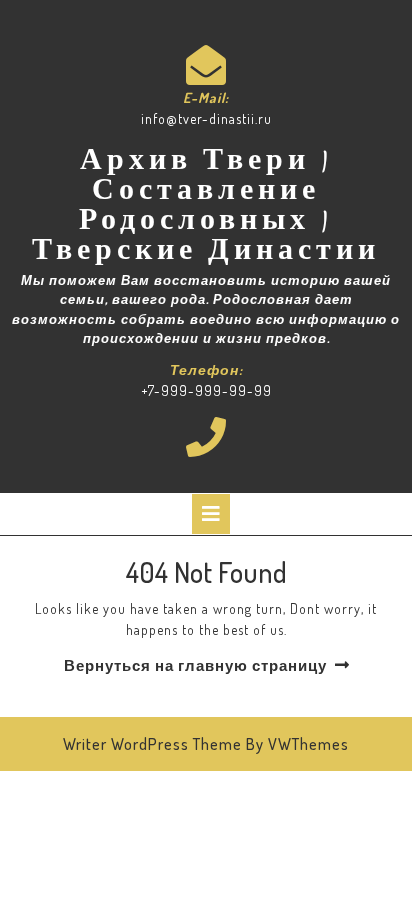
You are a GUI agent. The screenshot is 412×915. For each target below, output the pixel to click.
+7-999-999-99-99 (206, 390)
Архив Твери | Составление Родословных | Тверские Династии (206, 208)
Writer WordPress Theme (152, 744)
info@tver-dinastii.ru (206, 118)
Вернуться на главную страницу (195, 665)
